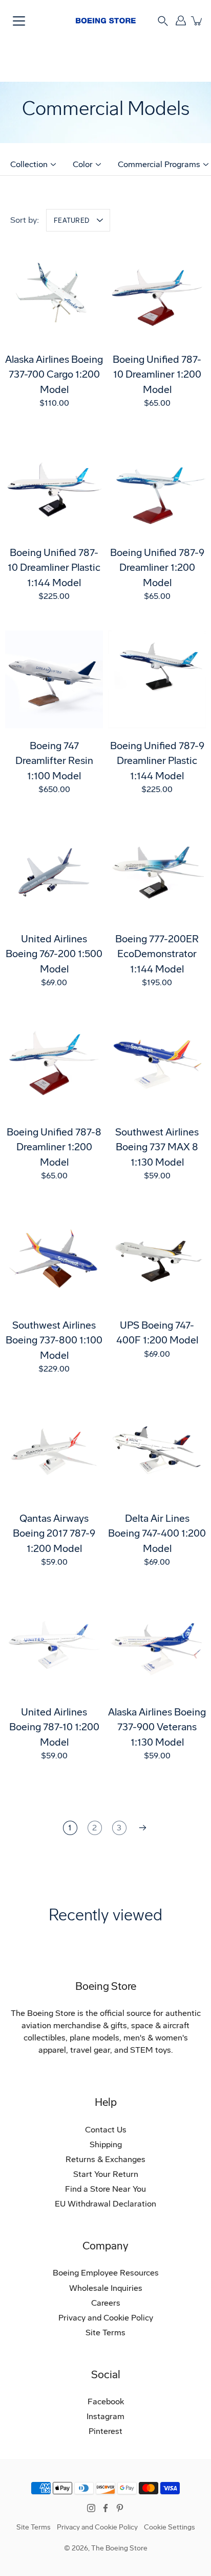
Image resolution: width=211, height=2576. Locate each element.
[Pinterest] (120, 2508)
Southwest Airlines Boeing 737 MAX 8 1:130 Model (157, 1147)
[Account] (181, 21)
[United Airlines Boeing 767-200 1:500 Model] (54, 873)
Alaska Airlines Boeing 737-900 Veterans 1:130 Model (157, 1727)
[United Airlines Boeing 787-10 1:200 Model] (54, 1646)
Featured (71, 221)
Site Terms (105, 2333)
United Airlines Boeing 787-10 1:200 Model (54, 1727)
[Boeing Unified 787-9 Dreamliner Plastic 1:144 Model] (157, 679)
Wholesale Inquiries (106, 2288)
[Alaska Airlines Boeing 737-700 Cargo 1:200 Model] (54, 293)
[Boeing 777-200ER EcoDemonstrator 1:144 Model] (157, 873)
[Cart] (197, 21)
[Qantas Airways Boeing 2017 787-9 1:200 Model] (54, 1452)
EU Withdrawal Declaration (105, 2204)
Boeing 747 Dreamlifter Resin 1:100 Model (54, 761)
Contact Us (106, 2130)
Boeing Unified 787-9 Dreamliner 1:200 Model (157, 568)
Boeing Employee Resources (106, 2273)
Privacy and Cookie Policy (106, 2318)
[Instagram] (91, 2508)
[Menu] (19, 21)
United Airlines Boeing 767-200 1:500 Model (54, 954)
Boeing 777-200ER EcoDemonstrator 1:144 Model (157, 954)
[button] (163, 20)
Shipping (106, 2144)
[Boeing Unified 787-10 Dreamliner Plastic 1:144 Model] (54, 486)
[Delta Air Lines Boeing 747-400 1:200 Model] (157, 1452)
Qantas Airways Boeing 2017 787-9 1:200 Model (54, 1534)
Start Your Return (106, 2174)
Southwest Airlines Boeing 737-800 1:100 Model (54, 1340)
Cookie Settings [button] (170, 2527)
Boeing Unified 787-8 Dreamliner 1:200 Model (54, 1147)
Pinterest (105, 2431)
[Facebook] (105, 2508)
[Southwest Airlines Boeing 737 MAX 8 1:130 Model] (157, 1066)
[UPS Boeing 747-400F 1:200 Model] (157, 1259)
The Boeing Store (119, 2548)
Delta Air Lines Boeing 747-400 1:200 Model (157, 1534)
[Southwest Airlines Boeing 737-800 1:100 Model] (54, 1259)
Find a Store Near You (105, 2189)
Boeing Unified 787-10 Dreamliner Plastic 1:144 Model (54, 568)
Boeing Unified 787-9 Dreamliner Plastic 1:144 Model (157, 761)
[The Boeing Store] (106, 20)
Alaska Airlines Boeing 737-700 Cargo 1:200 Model (54, 375)
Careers (106, 2303)
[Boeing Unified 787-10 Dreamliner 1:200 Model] (157, 293)
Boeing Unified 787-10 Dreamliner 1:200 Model (157, 375)
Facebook (106, 2401)
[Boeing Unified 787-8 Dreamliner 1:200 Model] (54, 1066)
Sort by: (25, 220)
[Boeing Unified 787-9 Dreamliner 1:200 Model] (157, 486)
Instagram (105, 2416)
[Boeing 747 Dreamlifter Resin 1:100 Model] (54, 679)
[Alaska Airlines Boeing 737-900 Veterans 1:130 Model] (157, 1646)
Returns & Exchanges (105, 2159)
